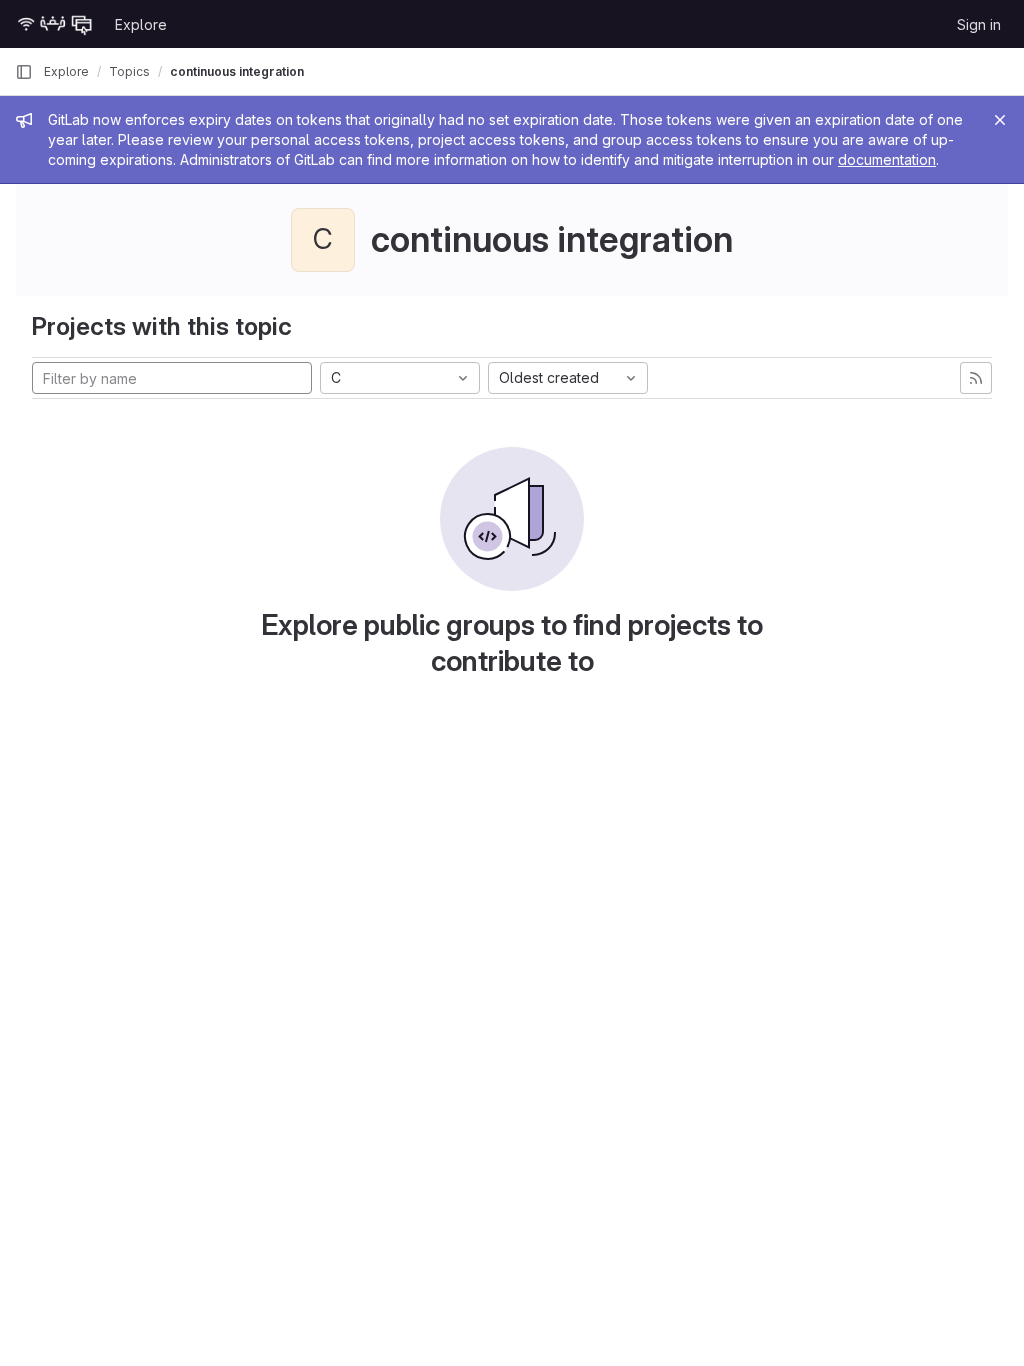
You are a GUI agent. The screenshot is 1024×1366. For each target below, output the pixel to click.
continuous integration (237, 71)
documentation (887, 159)
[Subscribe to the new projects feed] (976, 378)
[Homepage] (55, 24)
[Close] (1000, 120)
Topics (129, 71)
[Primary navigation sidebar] (24, 72)
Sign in (979, 24)
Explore (141, 24)
